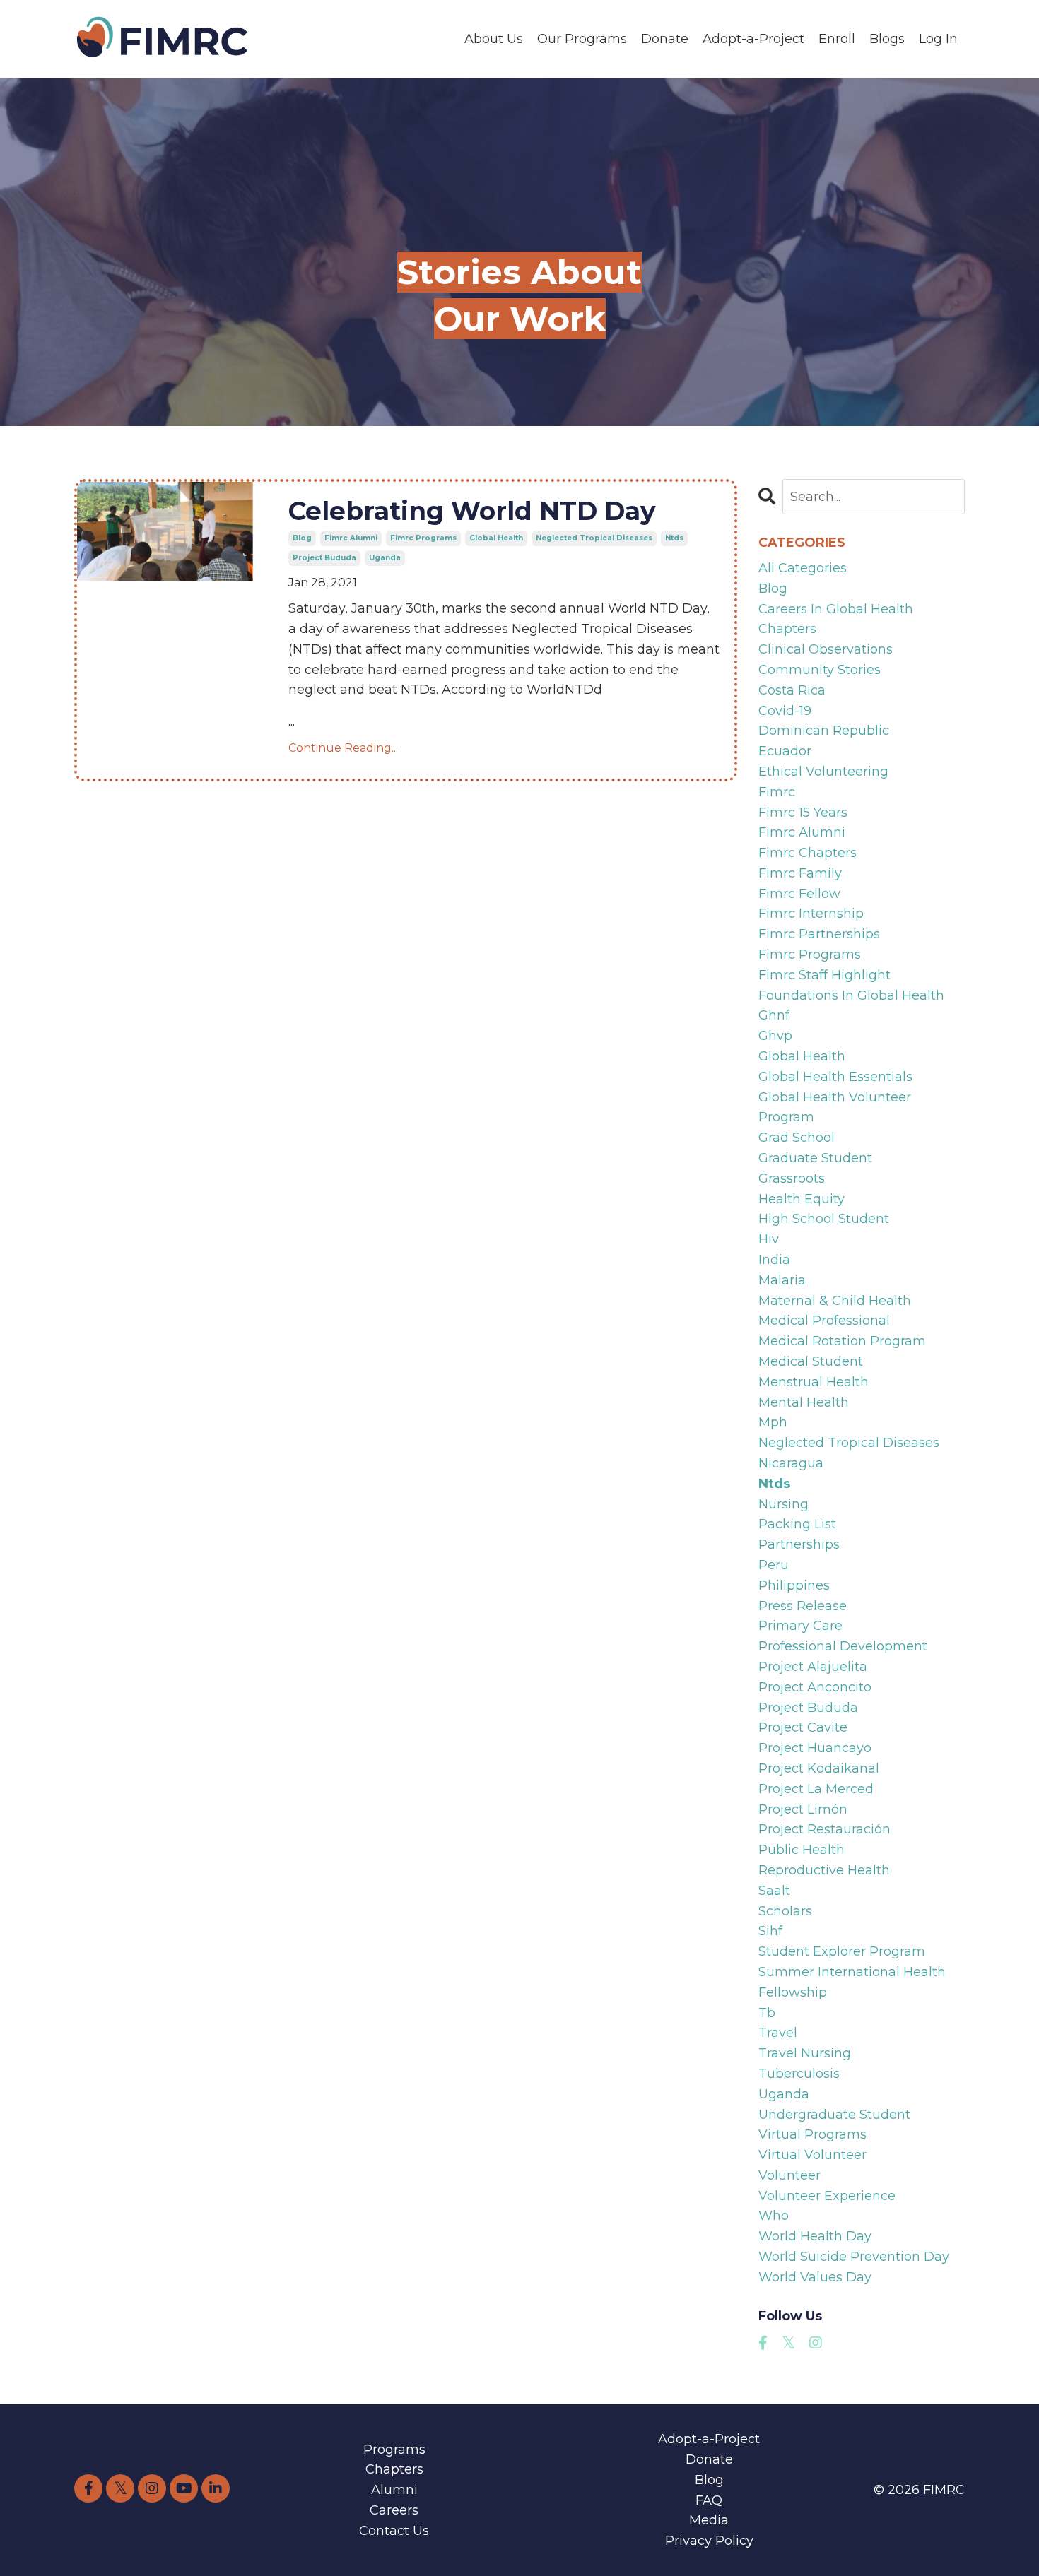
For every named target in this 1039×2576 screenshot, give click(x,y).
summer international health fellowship (852, 1982)
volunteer (789, 2175)
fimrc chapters (808, 853)
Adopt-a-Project (753, 39)
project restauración (824, 1829)
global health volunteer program (835, 1107)
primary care (800, 1626)
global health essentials (835, 1077)
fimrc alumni (351, 538)
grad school (797, 1138)
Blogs (887, 39)
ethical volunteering (823, 772)
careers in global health (836, 609)
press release (803, 1606)
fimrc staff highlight (824, 975)
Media (709, 2520)
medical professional (824, 1321)
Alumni (394, 2490)
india (774, 1260)
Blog (709, 2480)
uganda (385, 558)
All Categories (803, 568)
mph (773, 1422)
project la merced (816, 1789)
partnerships (799, 1544)
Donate (665, 39)
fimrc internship (811, 914)
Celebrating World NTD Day (472, 511)
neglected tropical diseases (594, 538)
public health (802, 1850)
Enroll (837, 39)
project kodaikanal (819, 1768)
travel (778, 2033)
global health (496, 538)
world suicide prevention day (854, 2257)
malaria (782, 1280)
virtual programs (812, 2134)
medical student (811, 1361)
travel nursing (805, 2053)
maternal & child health (835, 1301)
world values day (815, 2277)
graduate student (815, 1158)
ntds (674, 538)
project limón (803, 1809)
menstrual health (814, 1382)
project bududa (324, 558)
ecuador (785, 751)
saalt (774, 1891)
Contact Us (394, 2531)
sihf (770, 1931)
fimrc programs (423, 538)
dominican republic (824, 731)
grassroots (792, 1178)
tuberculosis (799, 2074)
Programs (394, 2450)
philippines (794, 1585)
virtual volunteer (812, 2155)
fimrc (777, 792)
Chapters (394, 2469)
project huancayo (815, 1748)
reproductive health (824, 1870)
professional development (843, 1646)
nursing (783, 1504)
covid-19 (785, 711)
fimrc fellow (799, 894)
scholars (785, 1911)
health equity (802, 1199)
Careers (394, 2510)
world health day (815, 2236)
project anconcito (815, 1687)
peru (774, 1565)
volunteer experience (827, 2196)
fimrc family (800, 873)
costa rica (792, 690)
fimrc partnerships (819, 934)
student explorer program (842, 1951)
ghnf (774, 1015)
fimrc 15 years (803, 813)
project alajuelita (813, 1667)
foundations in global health (851, 995)
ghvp (775, 1036)
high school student (824, 1219)
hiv (769, 1239)
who (774, 2216)
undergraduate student (834, 2115)
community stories (820, 670)
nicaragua (791, 1463)
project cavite (803, 1727)
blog (302, 538)
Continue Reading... (343, 748)
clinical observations (826, 649)
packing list (797, 1524)
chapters (787, 629)
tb (767, 2013)
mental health (804, 1402)
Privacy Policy (709, 2541)
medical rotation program (842, 1341)
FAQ (709, 2500)
